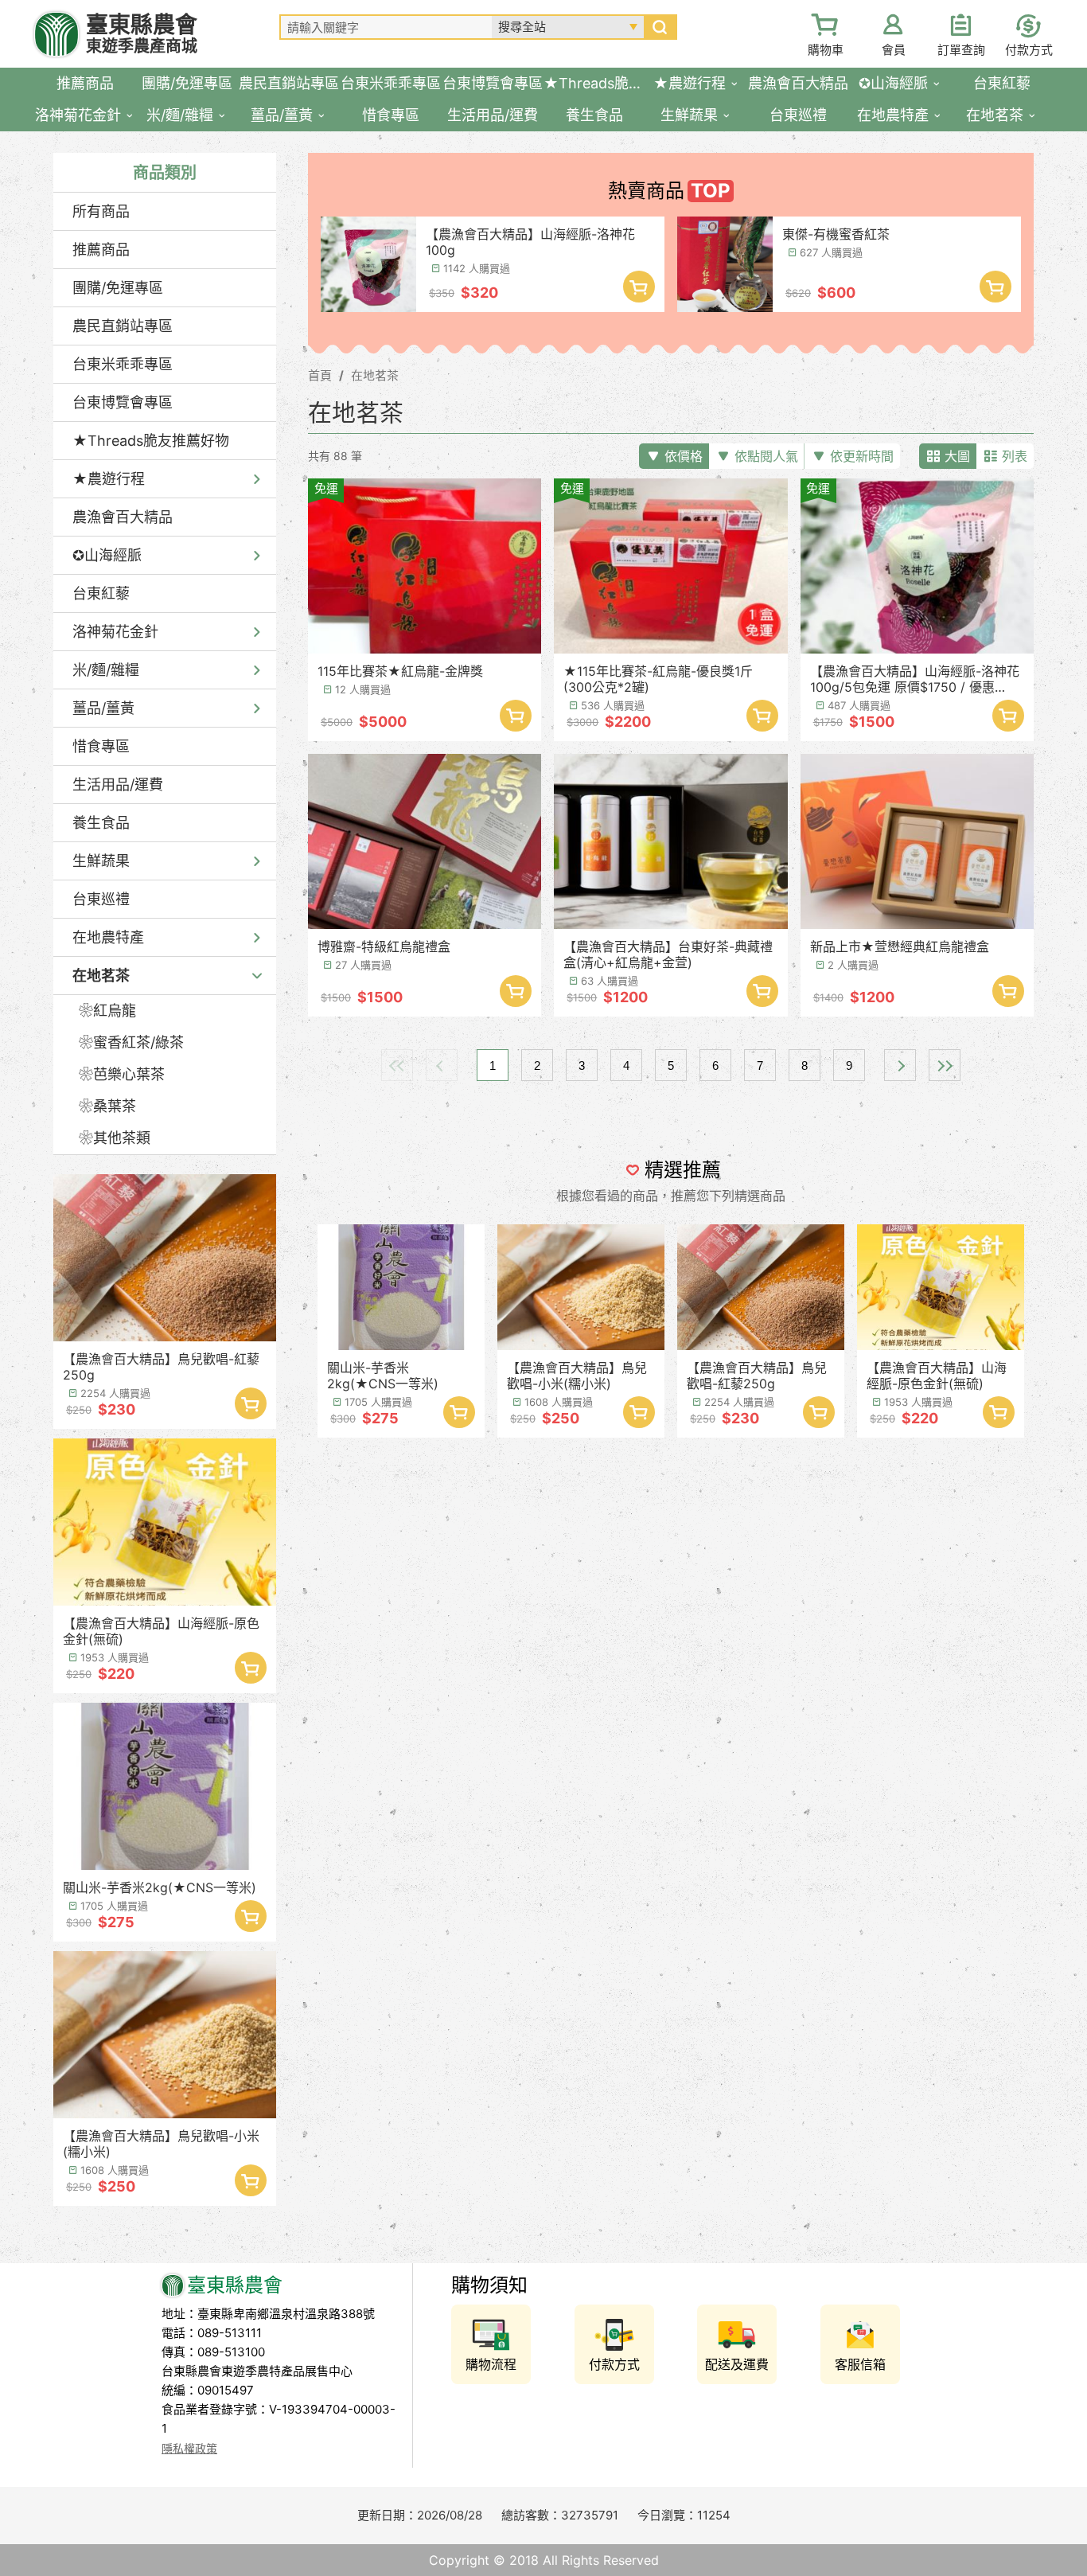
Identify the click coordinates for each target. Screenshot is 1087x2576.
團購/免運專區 (118, 288)
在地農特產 (108, 937)
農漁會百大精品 (123, 517)
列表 (1015, 456)
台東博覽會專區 (123, 402)
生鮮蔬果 (101, 861)
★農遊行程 (109, 479)
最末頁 (945, 1065)
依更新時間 (862, 456)
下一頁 (900, 1065)
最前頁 (397, 1065)
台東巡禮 (101, 899)
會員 (894, 50)
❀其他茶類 (115, 1138)
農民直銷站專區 (123, 326)
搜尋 (660, 27)
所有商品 (101, 211)
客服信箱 (860, 2364)
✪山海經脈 (107, 555)
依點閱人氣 (766, 456)
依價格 (684, 456)
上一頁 (442, 1065)
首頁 (320, 375)
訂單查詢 (961, 50)
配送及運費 (737, 2364)
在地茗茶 (101, 976)
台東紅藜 (101, 593)
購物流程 (491, 2364)
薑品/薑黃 (103, 708)
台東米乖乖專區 (123, 364)
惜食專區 (101, 746)
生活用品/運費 (118, 785)
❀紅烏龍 (107, 1011)
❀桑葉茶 (107, 1106)
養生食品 (101, 823)
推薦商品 (101, 250)
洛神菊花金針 (115, 632)
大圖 (957, 456)
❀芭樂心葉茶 (122, 1074)
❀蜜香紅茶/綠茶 (131, 1042)
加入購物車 (251, 1403)
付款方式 (1029, 50)
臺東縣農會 (142, 34)
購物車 (826, 50)
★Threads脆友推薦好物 (151, 441)
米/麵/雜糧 (106, 670)
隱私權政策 (189, 2448)
